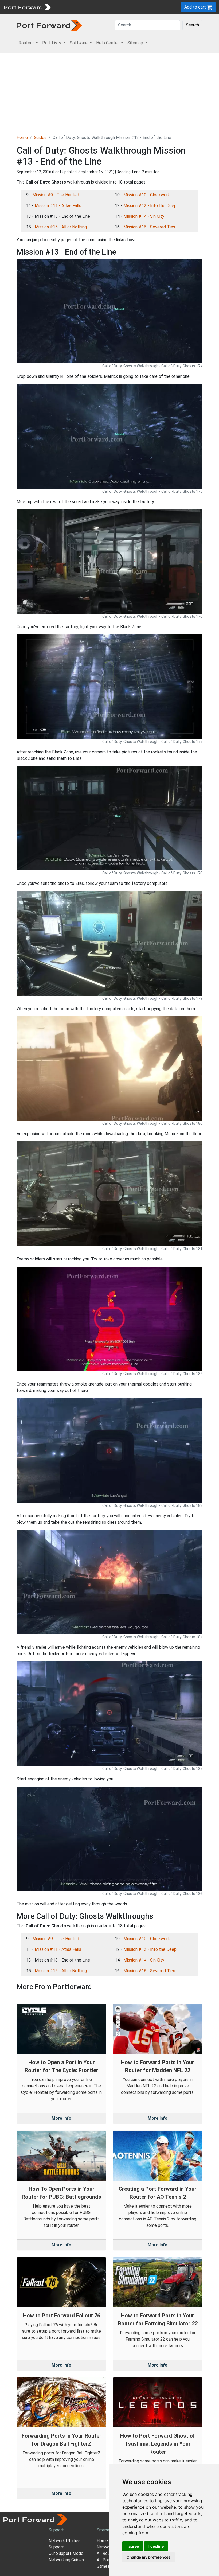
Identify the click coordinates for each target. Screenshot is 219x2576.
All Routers (107, 2553)
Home (22, 137)
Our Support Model (67, 2553)
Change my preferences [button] (148, 2557)
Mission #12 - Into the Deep (150, 206)
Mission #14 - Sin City (144, 216)
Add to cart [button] (196, 7)
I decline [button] (156, 2546)
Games (103, 2566)
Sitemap (105, 2530)
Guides (40, 137)
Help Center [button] (108, 43)
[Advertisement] (109, 93)
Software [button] (79, 43)
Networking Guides (66, 2560)
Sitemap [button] (136, 43)
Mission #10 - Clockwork (147, 195)
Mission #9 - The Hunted (56, 195)
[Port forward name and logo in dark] (49, 25)
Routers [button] (27, 43)
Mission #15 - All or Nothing (61, 227)
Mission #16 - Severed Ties (149, 227)
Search (192, 25)
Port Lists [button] (52, 43)
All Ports (105, 2560)
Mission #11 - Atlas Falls (58, 206)
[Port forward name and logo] (27, 7)
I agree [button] (133, 2546)
